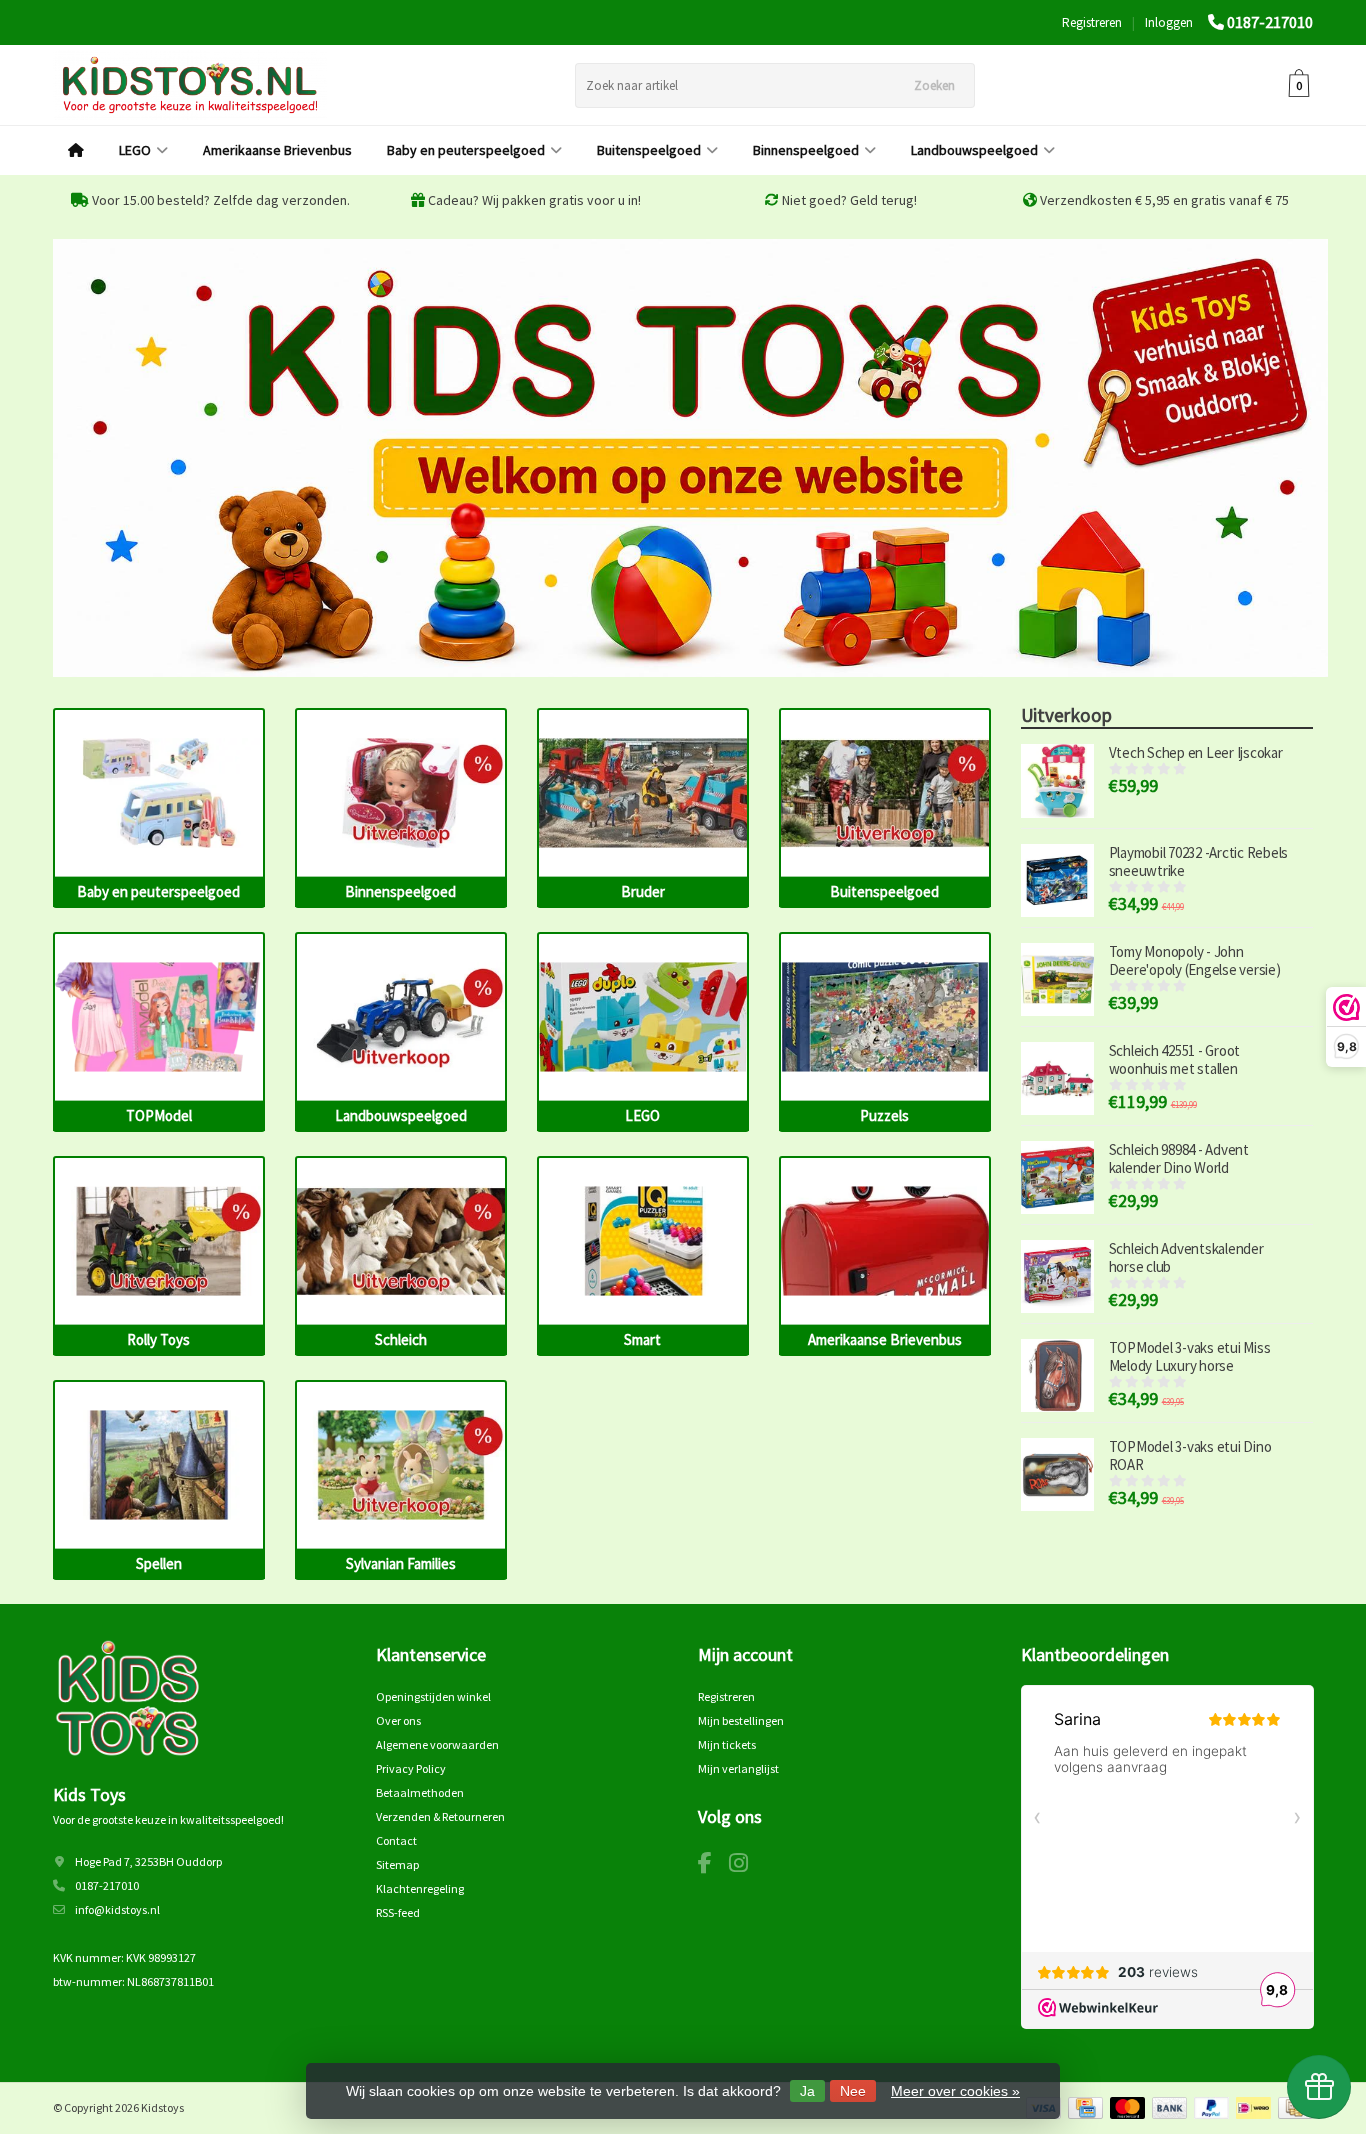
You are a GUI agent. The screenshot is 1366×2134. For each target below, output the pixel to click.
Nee (853, 2091)
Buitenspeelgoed (649, 150)
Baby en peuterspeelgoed (466, 150)
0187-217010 (1270, 22)
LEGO (135, 150)
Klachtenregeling (420, 1888)
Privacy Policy (411, 1768)
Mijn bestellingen (741, 1720)
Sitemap (397, 1864)
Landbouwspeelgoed (974, 150)
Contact (396, 1840)
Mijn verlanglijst (738, 1768)
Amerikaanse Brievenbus (277, 150)
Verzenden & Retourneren (440, 1816)
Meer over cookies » (955, 2091)
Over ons (398, 1720)
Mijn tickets (727, 1744)
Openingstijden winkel (433, 1696)
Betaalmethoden (420, 1792)
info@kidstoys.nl (117, 1909)
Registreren (1092, 22)
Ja (807, 2091)
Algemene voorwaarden (437, 1744)
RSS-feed (398, 1912)
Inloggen (1169, 22)
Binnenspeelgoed (806, 150)
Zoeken (934, 85)
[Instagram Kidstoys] (746, 1866)
